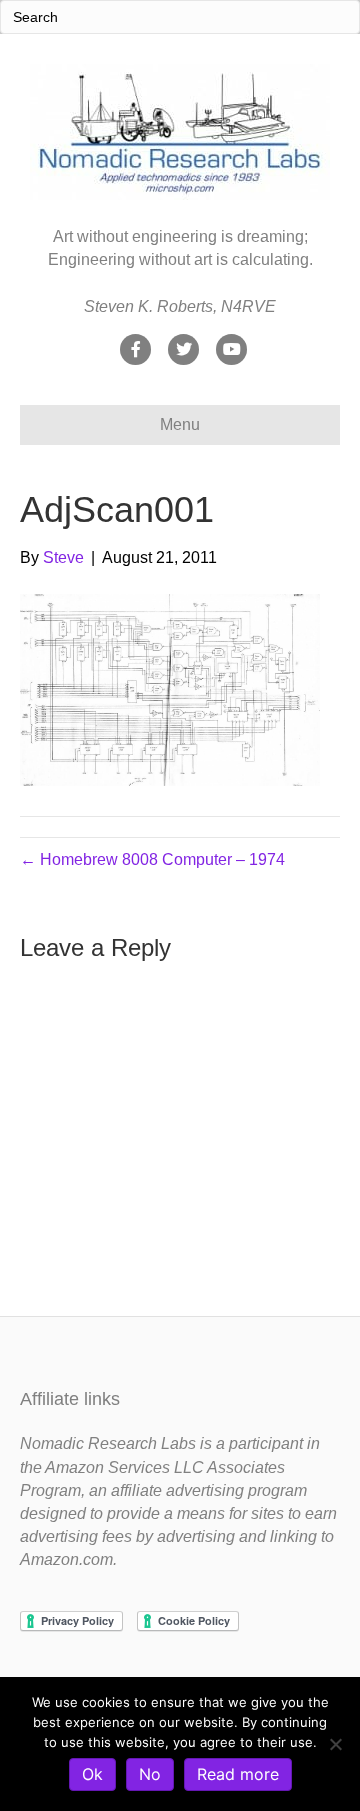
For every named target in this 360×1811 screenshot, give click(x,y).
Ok (92, 1774)
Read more (238, 1774)
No (150, 1774)
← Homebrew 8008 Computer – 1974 (152, 859)
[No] (335, 1744)
